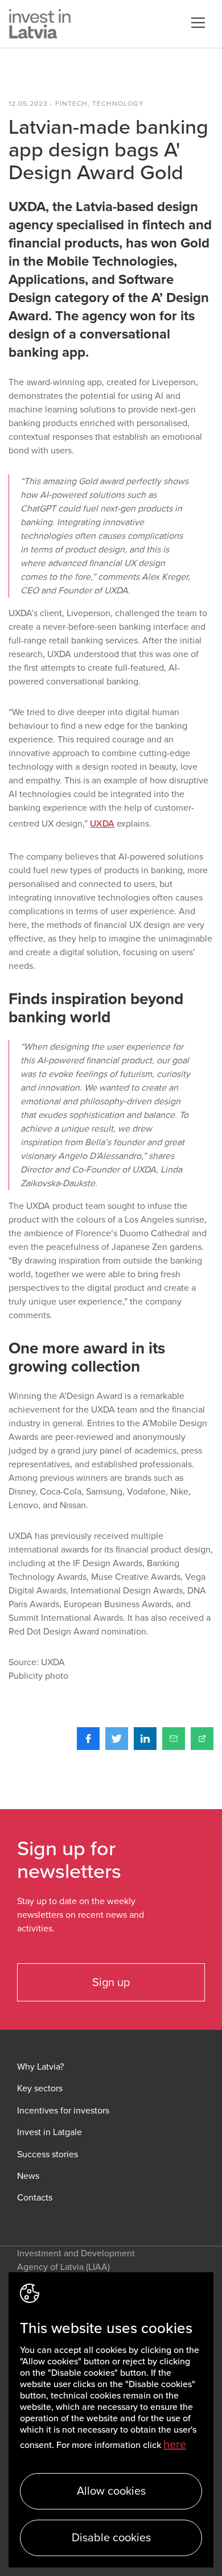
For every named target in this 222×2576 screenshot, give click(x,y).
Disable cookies (111, 2538)
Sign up (111, 1983)
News (28, 2176)
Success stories (48, 2155)
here (175, 2445)
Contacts (35, 2198)
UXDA (102, 824)
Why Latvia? (40, 2067)
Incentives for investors (63, 2111)
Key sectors (40, 2089)
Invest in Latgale (50, 2133)
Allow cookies (111, 2491)
